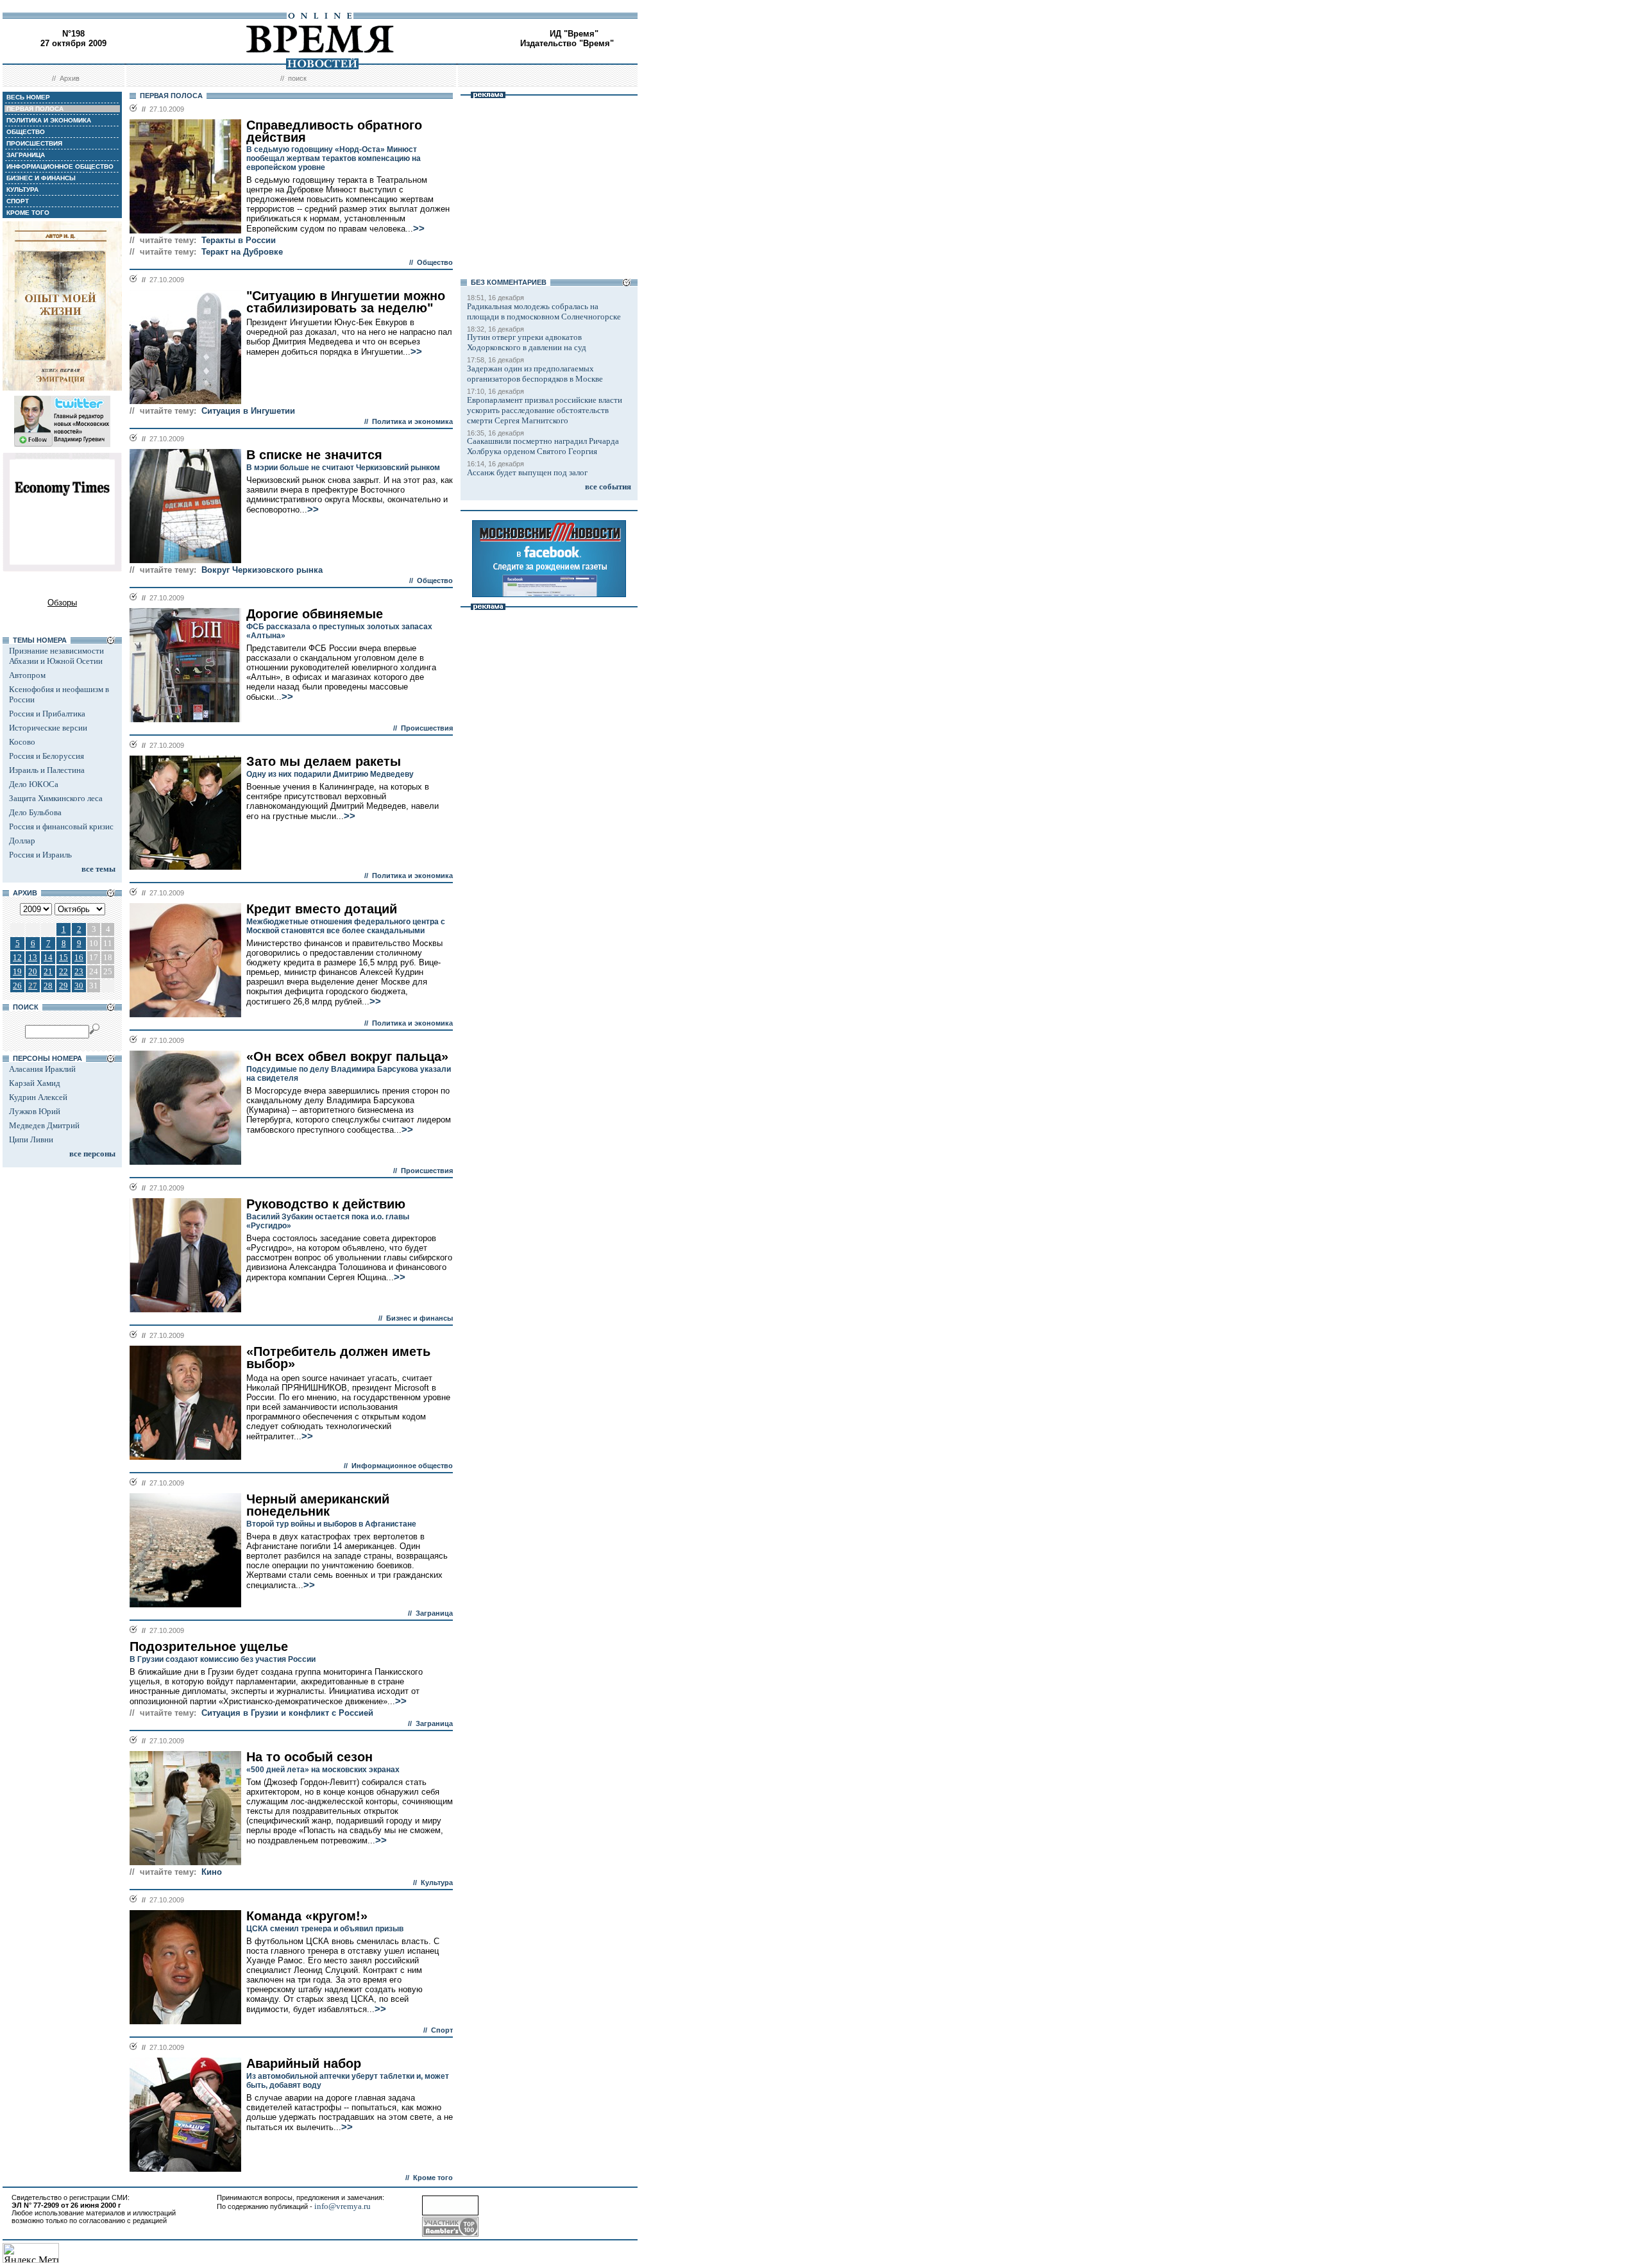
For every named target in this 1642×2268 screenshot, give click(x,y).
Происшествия (427, 728)
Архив (70, 78)
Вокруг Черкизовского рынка (262, 570)
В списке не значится (314, 455)
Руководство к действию (326, 1204)
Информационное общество (402, 1466)
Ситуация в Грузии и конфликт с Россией (287, 1713)
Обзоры (62, 603)
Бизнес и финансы (419, 1318)
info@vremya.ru (343, 2206)
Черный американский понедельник (318, 1505)
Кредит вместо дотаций (322, 909)
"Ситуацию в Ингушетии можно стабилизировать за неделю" (346, 302)
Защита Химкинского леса (56, 798)
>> (419, 228)
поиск (297, 78)
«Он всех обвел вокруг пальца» (347, 1056)
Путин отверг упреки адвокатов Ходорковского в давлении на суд (527, 342)
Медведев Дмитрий (44, 1125)
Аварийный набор (304, 2063)
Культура (437, 1883)
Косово (22, 742)
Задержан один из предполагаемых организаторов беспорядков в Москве (535, 374)
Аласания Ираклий (42, 1069)
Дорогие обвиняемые (315, 614)
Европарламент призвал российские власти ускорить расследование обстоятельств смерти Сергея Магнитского (545, 410)
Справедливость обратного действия (334, 131)
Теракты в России (239, 240)
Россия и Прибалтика (47, 714)
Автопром (27, 675)
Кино (212, 1872)
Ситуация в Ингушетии (248, 411)
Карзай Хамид (35, 1083)
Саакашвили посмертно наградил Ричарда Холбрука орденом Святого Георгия (543, 446)
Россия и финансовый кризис (61, 826)
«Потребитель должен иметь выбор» (338, 1358)
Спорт (442, 2030)
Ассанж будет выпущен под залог (527, 472)
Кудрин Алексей (38, 1097)
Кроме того (433, 2178)
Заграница (434, 1613)
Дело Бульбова (35, 812)
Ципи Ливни (31, 1139)
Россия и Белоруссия (47, 756)
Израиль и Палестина (47, 770)
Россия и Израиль (40, 855)
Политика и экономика (412, 421)
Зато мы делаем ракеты (324, 761)
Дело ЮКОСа (34, 784)
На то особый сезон (309, 1757)
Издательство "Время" (567, 43)
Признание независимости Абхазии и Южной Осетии (56, 656)
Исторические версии (48, 728)
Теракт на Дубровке (242, 252)
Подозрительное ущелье (209, 1646)
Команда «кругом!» (307, 1916)
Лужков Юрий (35, 1111)
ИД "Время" (574, 34)
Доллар (22, 841)
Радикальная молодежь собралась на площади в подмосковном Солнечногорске (544, 311)
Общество (435, 262)
